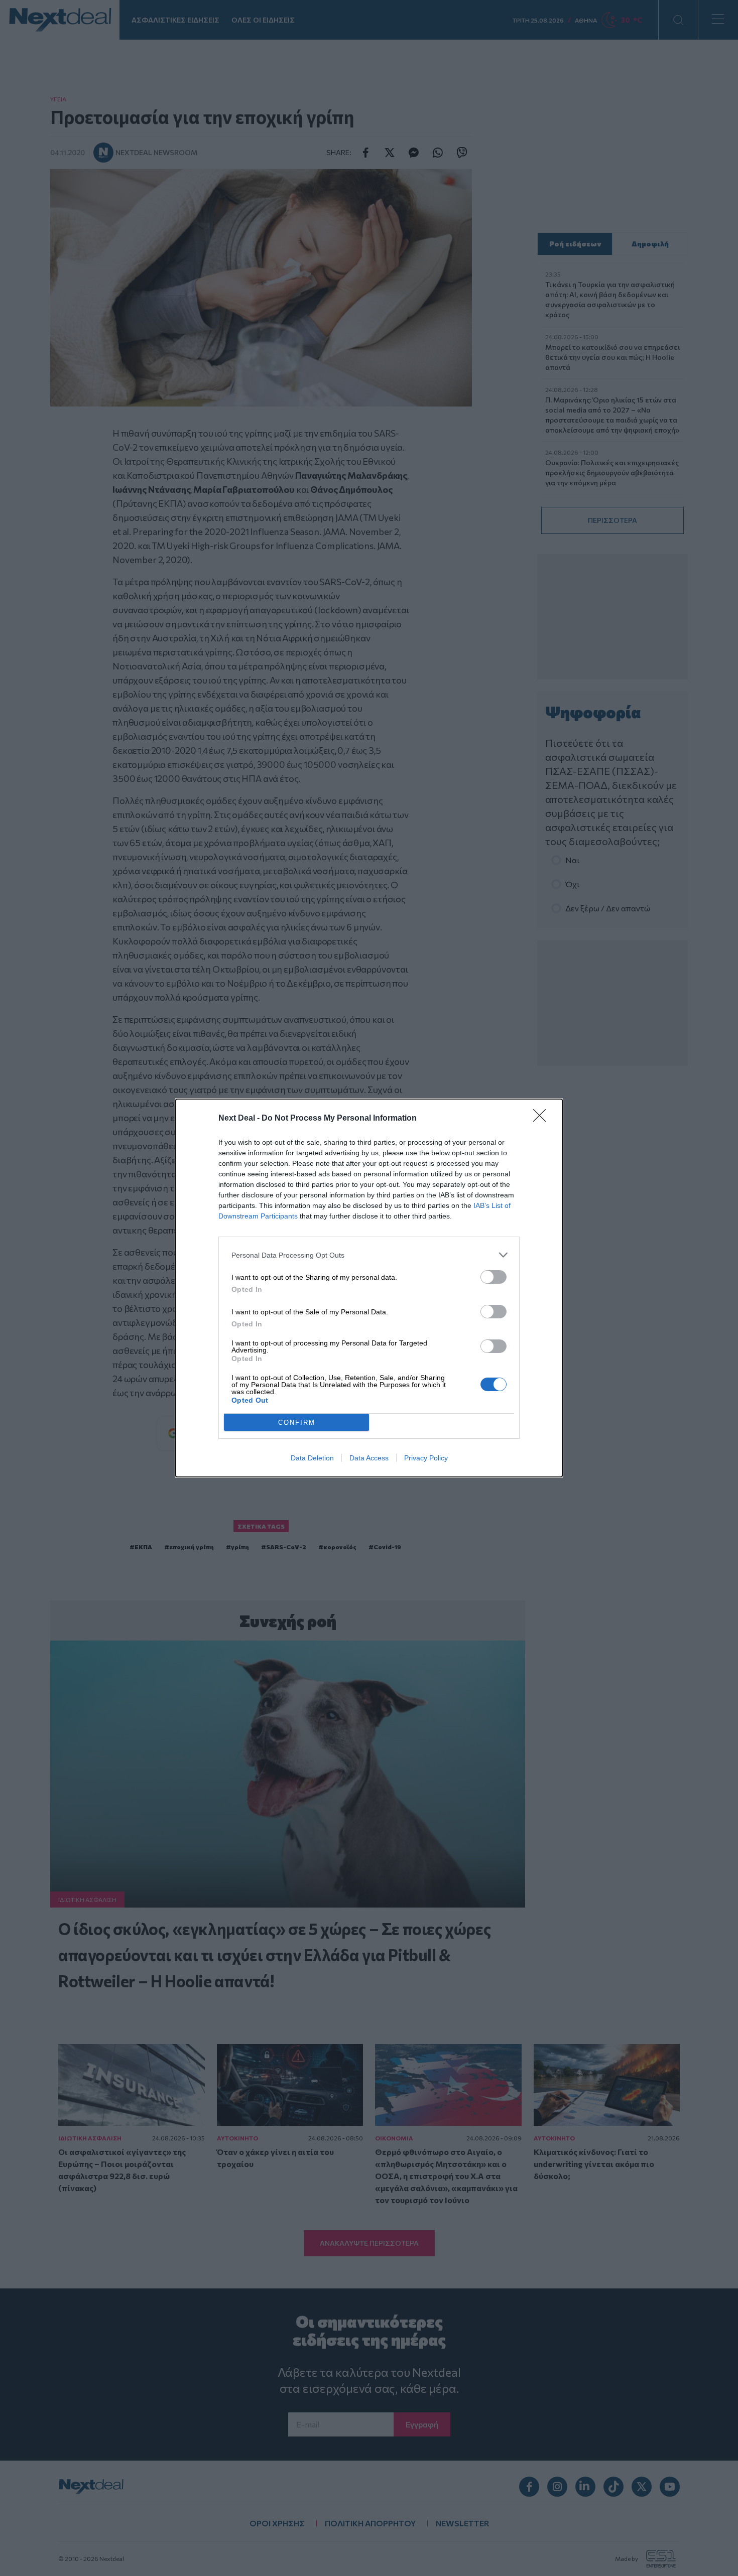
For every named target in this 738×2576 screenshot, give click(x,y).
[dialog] (369, 1288)
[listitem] (369, 1255)
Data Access (369, 1458)
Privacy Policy (426, 1458)
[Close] (543, 1119)
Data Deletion (312, 1458)
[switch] (494, 1277)
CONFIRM (297, 1422)
